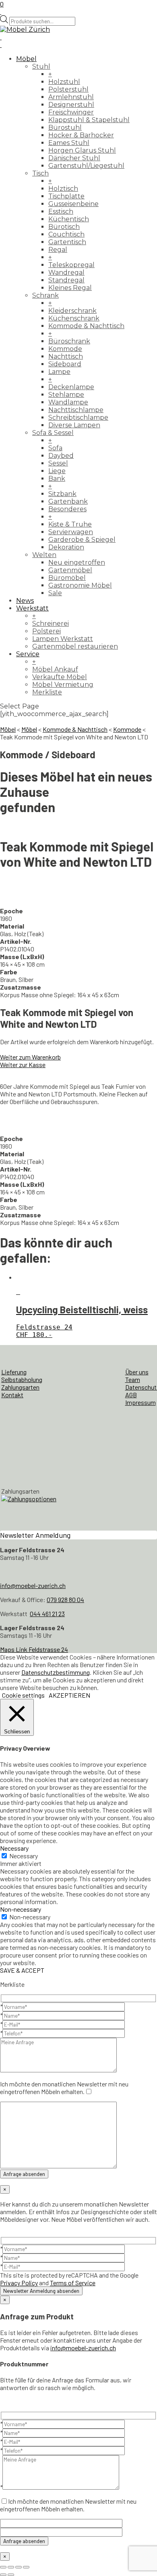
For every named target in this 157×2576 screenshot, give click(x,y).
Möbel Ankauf (55, 669)
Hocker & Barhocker (81, 135)
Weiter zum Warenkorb (30, 1057)
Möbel (26, 59)
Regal (58, 250)
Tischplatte (66, 196)
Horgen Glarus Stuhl (82, 150)
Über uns (137, 1372)
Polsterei (46, 631)
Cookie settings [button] (23, 1695)
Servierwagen (71, 532)
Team (133, 1379)
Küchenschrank (74, 318)
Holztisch (63, 189)
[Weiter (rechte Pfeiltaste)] (11, 2575)
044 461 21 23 (47, 1614)
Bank (57, 479)
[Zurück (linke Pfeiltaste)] (3, 2575)
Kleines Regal (70, 288)
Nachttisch (66, 356)
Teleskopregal (71, 265)
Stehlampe (66, 395)
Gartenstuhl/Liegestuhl (86, 166)
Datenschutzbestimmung (56, 1672)
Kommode (65, 349)
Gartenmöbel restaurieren (75, 646)
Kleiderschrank (72, 311)
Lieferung (14, 1372)
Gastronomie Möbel (80, 585)
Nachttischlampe (76, 410)
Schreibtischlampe (78, 417)
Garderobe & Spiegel (82, 540)
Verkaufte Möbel (60, 677)
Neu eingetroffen (77, 562)
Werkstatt (32, 608)
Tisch (40, 173)
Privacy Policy (19, 2283)
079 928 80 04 (65, 1599)
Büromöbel (67, 578)
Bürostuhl (65, 128)
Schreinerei (51, 624)
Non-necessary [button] (21, 1909)
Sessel (58, 463)
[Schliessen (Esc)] (26, 2567)
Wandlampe (68, 402)
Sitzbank (62, 494)
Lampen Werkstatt (63, 639)
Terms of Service (73, 2283)
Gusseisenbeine (73, 204)
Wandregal (66, 273)
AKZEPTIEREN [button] (69, 1695)
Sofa (55, 448)
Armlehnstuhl (71, 97)
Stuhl (41, 66)
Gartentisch (67, 242)
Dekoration (66, 547)
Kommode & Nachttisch (86, 326)
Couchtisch (66, 234)
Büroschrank (69, 341)
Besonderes (67, 509)
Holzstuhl (64, 82)
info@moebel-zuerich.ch (33, 1585)
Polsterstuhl (68, 89)
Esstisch (61, 211)
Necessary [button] (14, 1848)
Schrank (45, 295)
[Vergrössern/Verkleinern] (3, 2567)
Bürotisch (64, 227)
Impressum (140, 1402)
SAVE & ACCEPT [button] (22, 1970)
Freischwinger (71, 112)
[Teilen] (19, 2567)
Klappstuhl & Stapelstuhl (89, 120)
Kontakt (12, 1395)
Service (28, 654)
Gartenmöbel (70, 570)
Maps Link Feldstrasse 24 (34, 1649)
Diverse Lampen (74, 425)
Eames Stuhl (69, 143)
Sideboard (65, 364)
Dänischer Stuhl (74, 158)
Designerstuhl (71, 105)
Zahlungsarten (20, 1387)
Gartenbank (68, 501)
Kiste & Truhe (70, 524)
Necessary (24, 1856)
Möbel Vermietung (63, 685)
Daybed (61, 456)
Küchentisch (69, 219)
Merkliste (47, 692)
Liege (57, 471)
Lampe (59, 372)
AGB (131, 1395)
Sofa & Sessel (53, 433)
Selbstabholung (22, 1379)
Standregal (66, 280)
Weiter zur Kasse (23, 1064)
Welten (44, 555)
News (25, 601)
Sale (55, 593)
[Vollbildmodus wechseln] (11, 2567)
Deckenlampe (71, 387)
